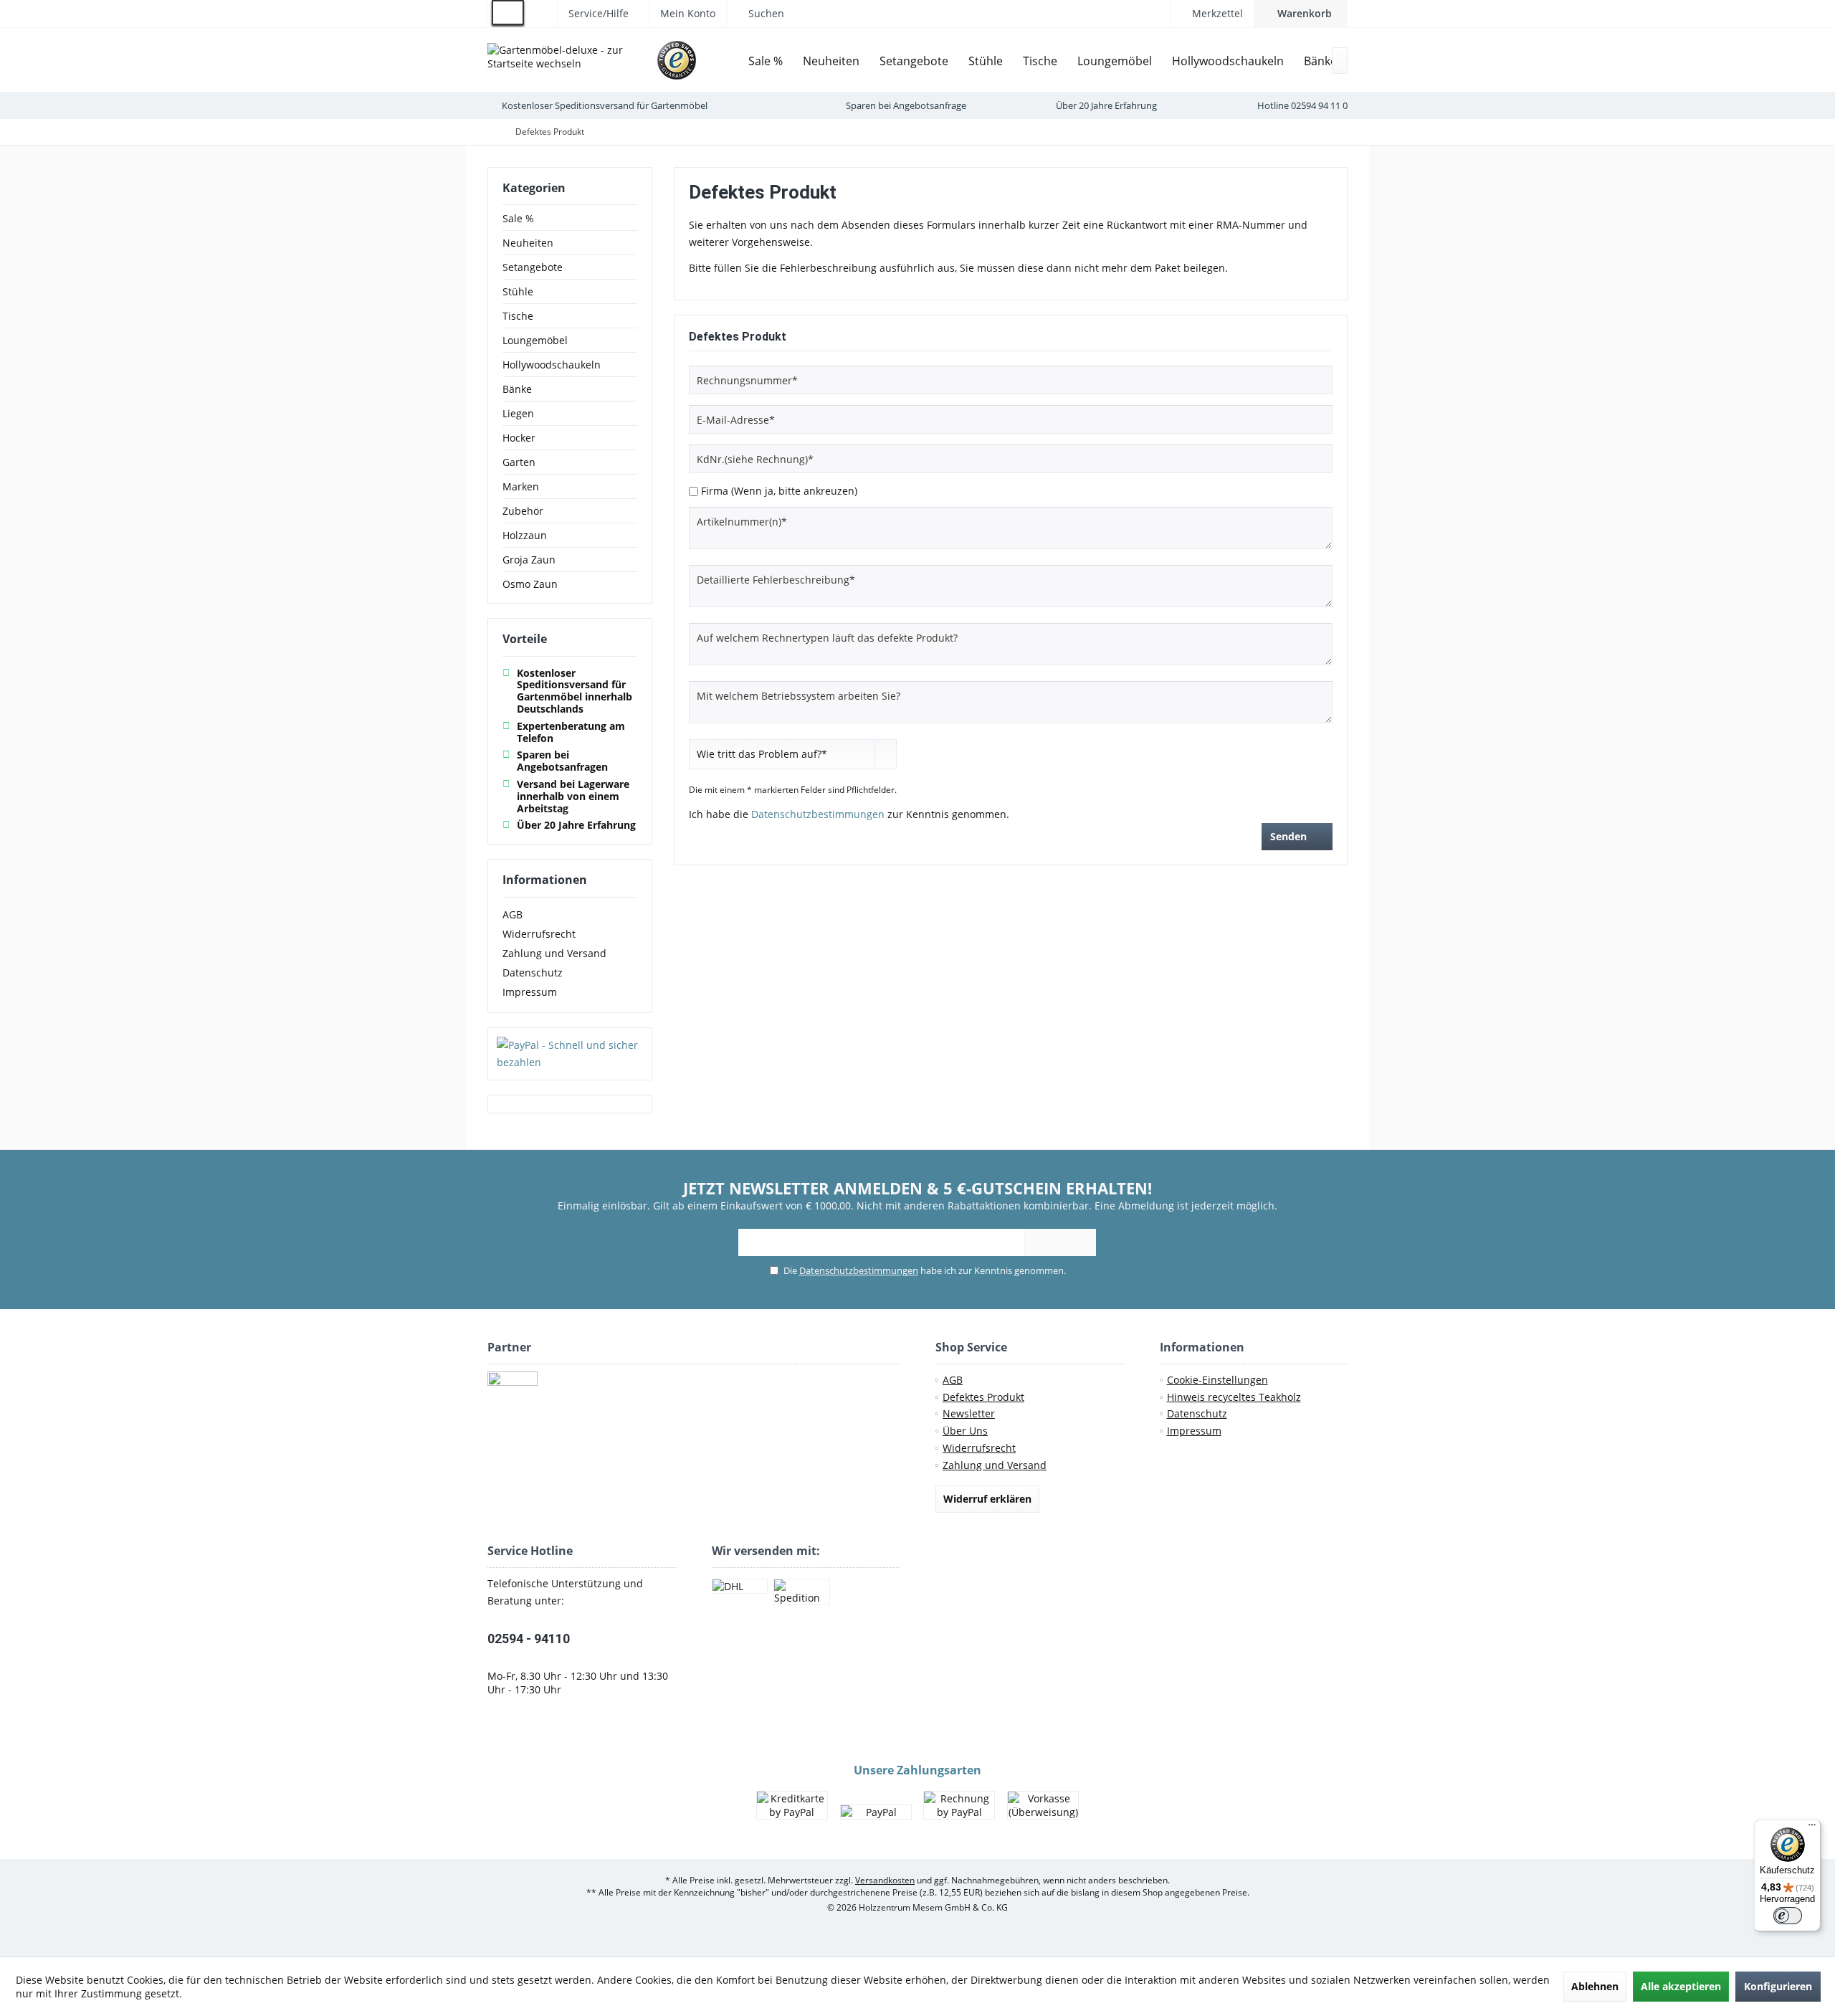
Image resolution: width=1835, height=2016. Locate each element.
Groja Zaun (529, 560)
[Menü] (1812, 1828)
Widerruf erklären (987, 1499)
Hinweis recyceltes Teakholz (1234, 1397)
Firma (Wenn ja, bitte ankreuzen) (779, 491)
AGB (513, 914)
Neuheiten (528, 243)
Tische (518, 316)
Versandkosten (885, 1880)
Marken (521, 486)
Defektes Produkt (983, 1397)
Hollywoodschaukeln (552, 365)
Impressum (530, 992)
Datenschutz (533, 973)
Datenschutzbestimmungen (818, 814)
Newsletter (969, 1413)
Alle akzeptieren (1681, 1986)
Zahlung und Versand (554, 953)
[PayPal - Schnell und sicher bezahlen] (570, 1054)
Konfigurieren (1778, 1986)
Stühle (518, 291)
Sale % (518, 218)
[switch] (1788, 1916)
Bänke (517, 389)
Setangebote (533, 267)
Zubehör (523, 511)
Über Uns (965, 1431)
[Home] (728, 61)
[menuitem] (1301, 14)
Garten (519, 462)
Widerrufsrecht (539, 934)
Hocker (519, 438)
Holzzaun (525, 535)
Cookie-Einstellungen (1217, 1380)
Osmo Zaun (530, 584)
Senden (1288, 836)
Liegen (518, 413)
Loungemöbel (535, 340)
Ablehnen (1595, 1986)
